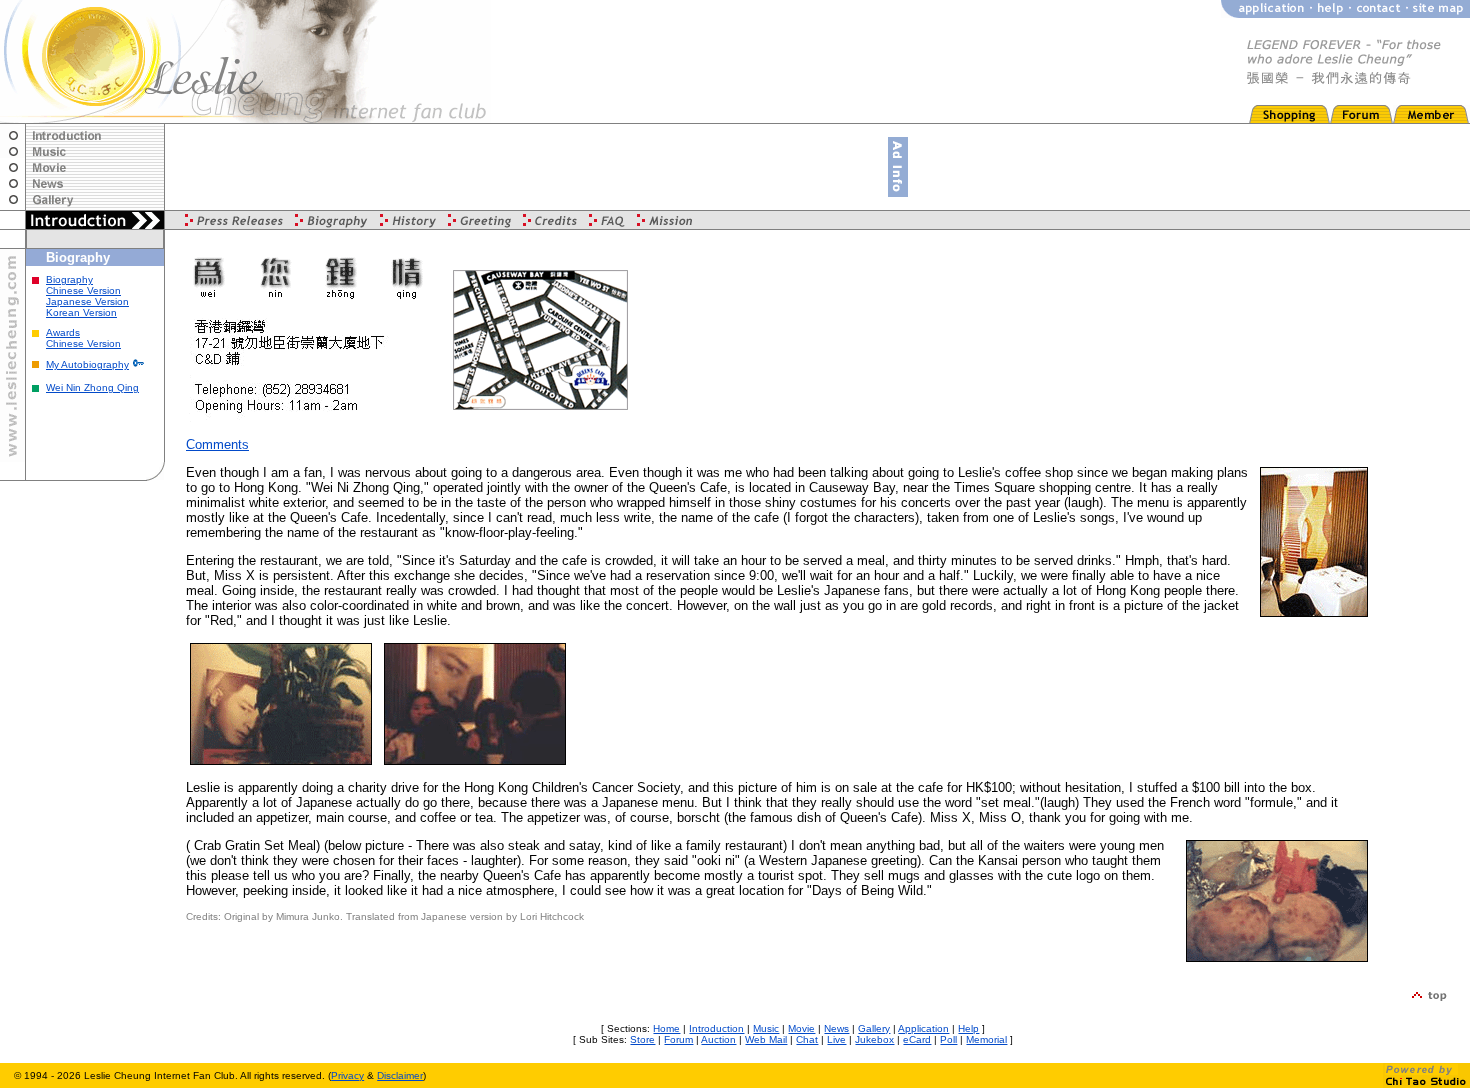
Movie (801, 1028)
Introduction (716, 1028)
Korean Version (81, 312)
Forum (678, 1039)
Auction (718, 1039)
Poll (948, 1039)
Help (968, 1028)
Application (923, 1028)
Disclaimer (400, 1075)
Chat (807, 1039)
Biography (69, 279)
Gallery (874, 1028)
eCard (917, 1039)
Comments (217, 444)
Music (766, 1028)
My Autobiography (87, 364)
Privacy (347, 1075)
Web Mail (766, 1039)
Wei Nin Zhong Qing (92, 387)
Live (836, 1039)
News (836, 1028)
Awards (63, 332)
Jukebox (874, 1039)
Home (666, 1028)
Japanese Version (87, 301)
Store (642, 1039)
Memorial (986, 1039)
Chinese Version (83, 290)
